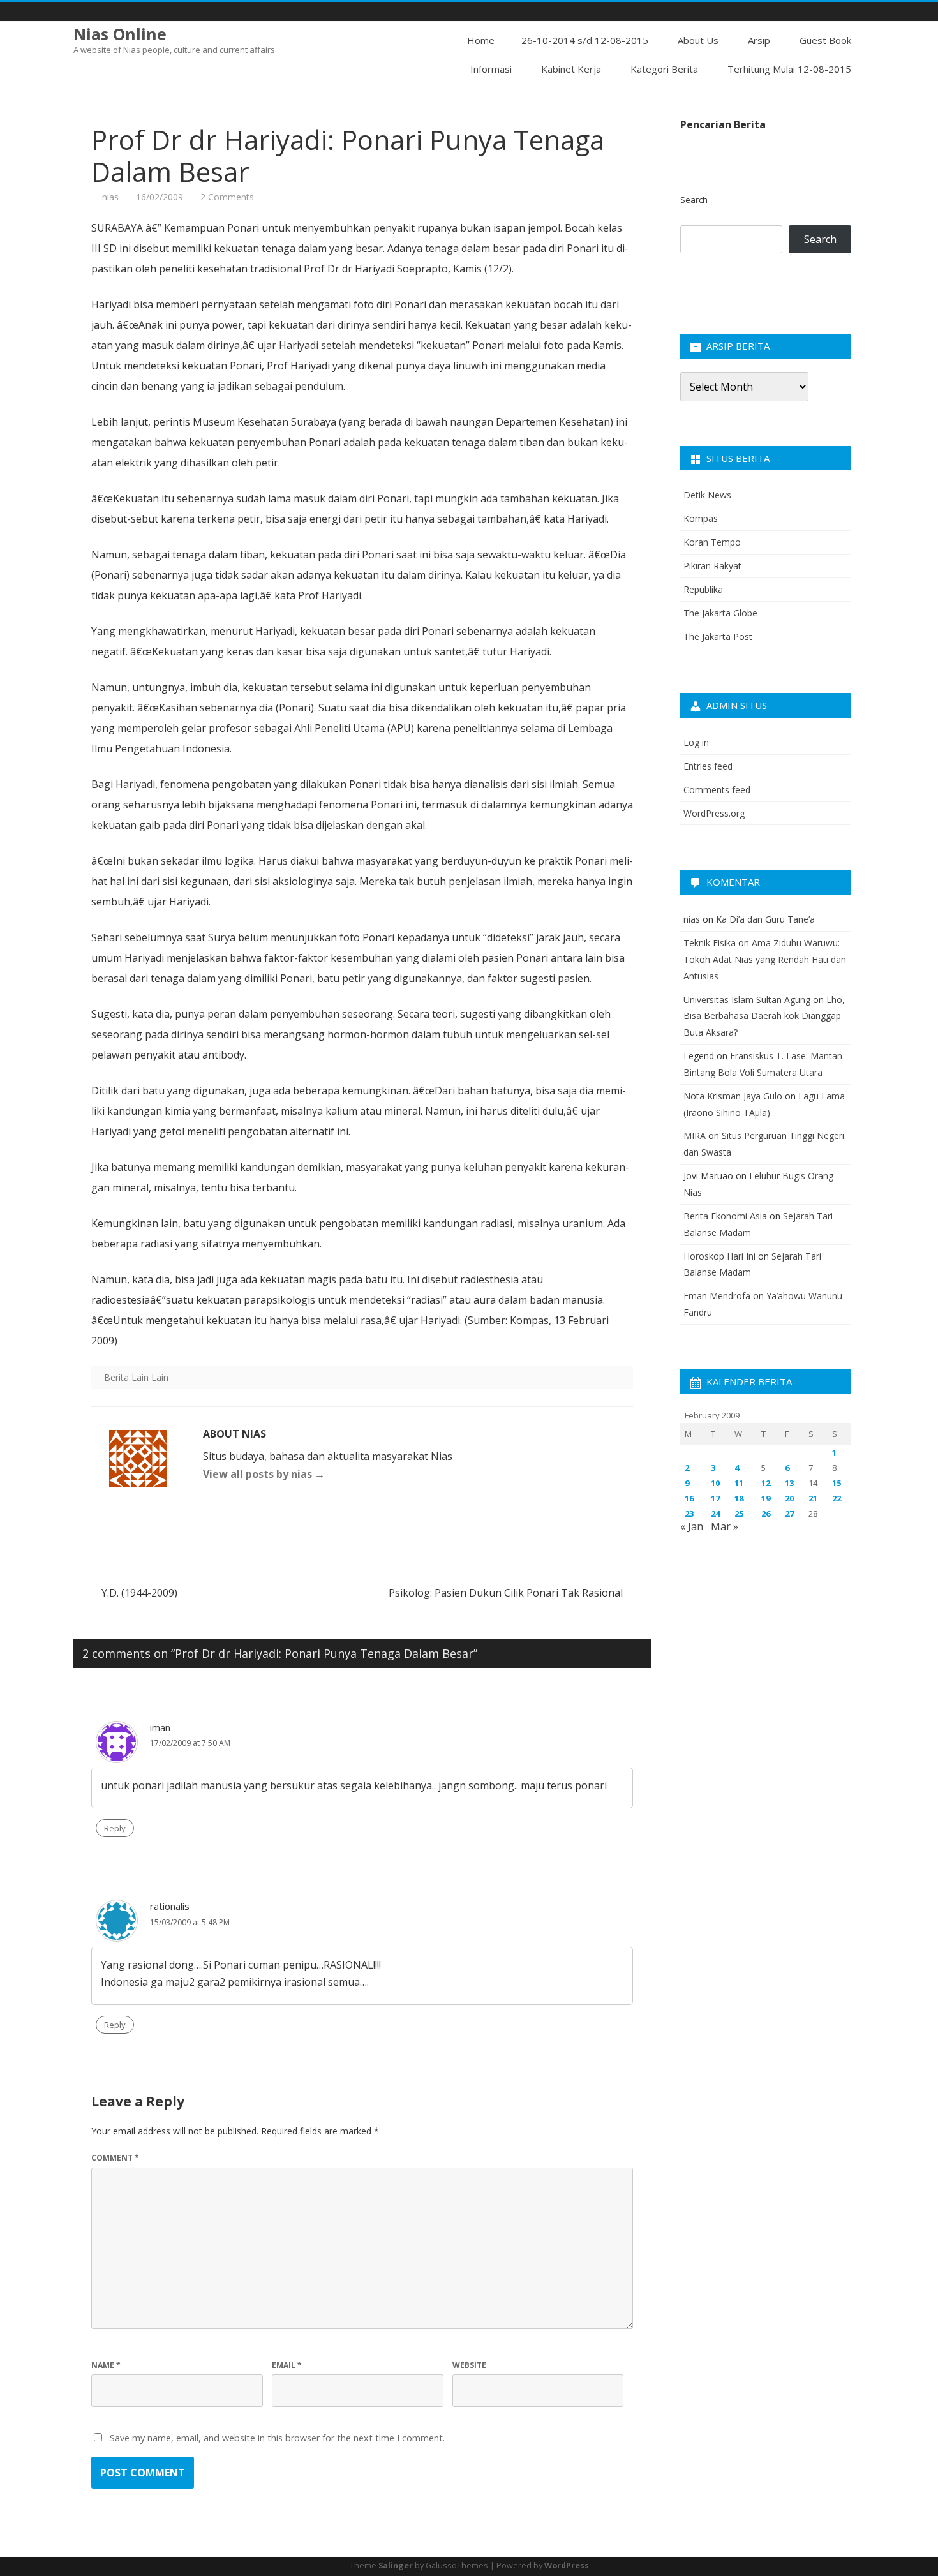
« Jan (692, 1526)
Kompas (701, 518)
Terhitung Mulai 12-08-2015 (789, 69)
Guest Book (825, 40)
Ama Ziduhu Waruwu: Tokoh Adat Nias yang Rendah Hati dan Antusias (765, 959)
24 (715, 1514)
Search (694, 200)
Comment (115, 2158)
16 (689, 1498)
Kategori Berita (664, 69)
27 (789, 1514)
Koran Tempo (712, 542)
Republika (703, 589)
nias (110, 197)
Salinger (396, 2565)
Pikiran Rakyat (712, 566)
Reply (115, 1828)
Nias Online (120, 34)
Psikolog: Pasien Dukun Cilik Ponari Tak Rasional (507, 1593)
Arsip (759, 40)
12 (766, 1483)
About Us (698, 40)
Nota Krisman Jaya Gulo (733, 1096)
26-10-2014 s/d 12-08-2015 (585, 40)
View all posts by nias (264, 1474)
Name (106, 2365)
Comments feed (717, 790)
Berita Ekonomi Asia (725, 1216)
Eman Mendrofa (717, 1296)
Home (481, 40)
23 (689, 1514)
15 (837, 1483)
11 (739, 1483)
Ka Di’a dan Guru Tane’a (765, 919)
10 (715, 1483)
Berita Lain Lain (136, 1377)
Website (469, 2365)
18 (739, 1498)
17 (715, 1498)
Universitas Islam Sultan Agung (747, 1000)
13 (789, 1483)
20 (789, 1498)
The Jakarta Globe (720, 613)
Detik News (707, 495)
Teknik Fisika (710, 943)
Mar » (725, 1526)
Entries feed (708, 766)
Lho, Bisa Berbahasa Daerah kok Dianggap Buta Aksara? (764, 1016)
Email (287, 2365)
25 (739, 1514)
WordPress (567, 2565)
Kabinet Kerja (571, 69)
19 (766, 1498)
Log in (696, 742)
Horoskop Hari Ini (719, 1256)
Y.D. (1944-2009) (138, 1593)
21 (813, 1498)
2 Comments (227, 197)
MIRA (695, 1135)
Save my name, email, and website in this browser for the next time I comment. (277, 2438)
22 (837, 1498)
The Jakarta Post (718, 637)
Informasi (491, 69)
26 (766, 1514)
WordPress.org (714, 813)
